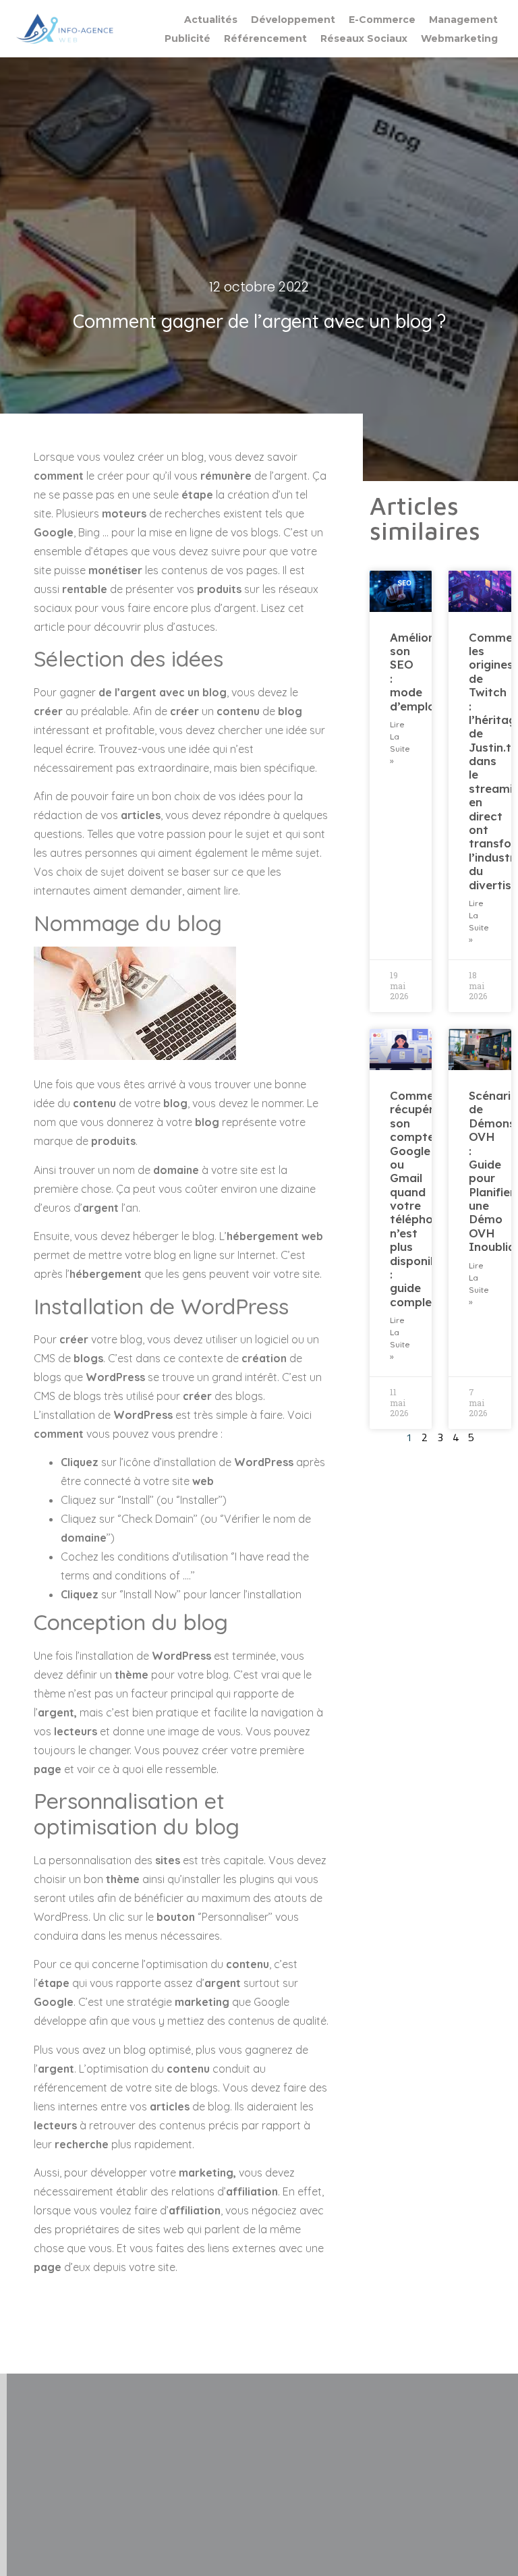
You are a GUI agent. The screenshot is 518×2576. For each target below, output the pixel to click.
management (463, 20)
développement (293, 20)
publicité (188, 38)
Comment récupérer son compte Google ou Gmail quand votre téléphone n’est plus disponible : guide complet (419, 1199)
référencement (265, 38)
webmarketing (459, 38)
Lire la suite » (400, 743)
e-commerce (382, 20)
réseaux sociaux (364, 38)
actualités (211, 20)
